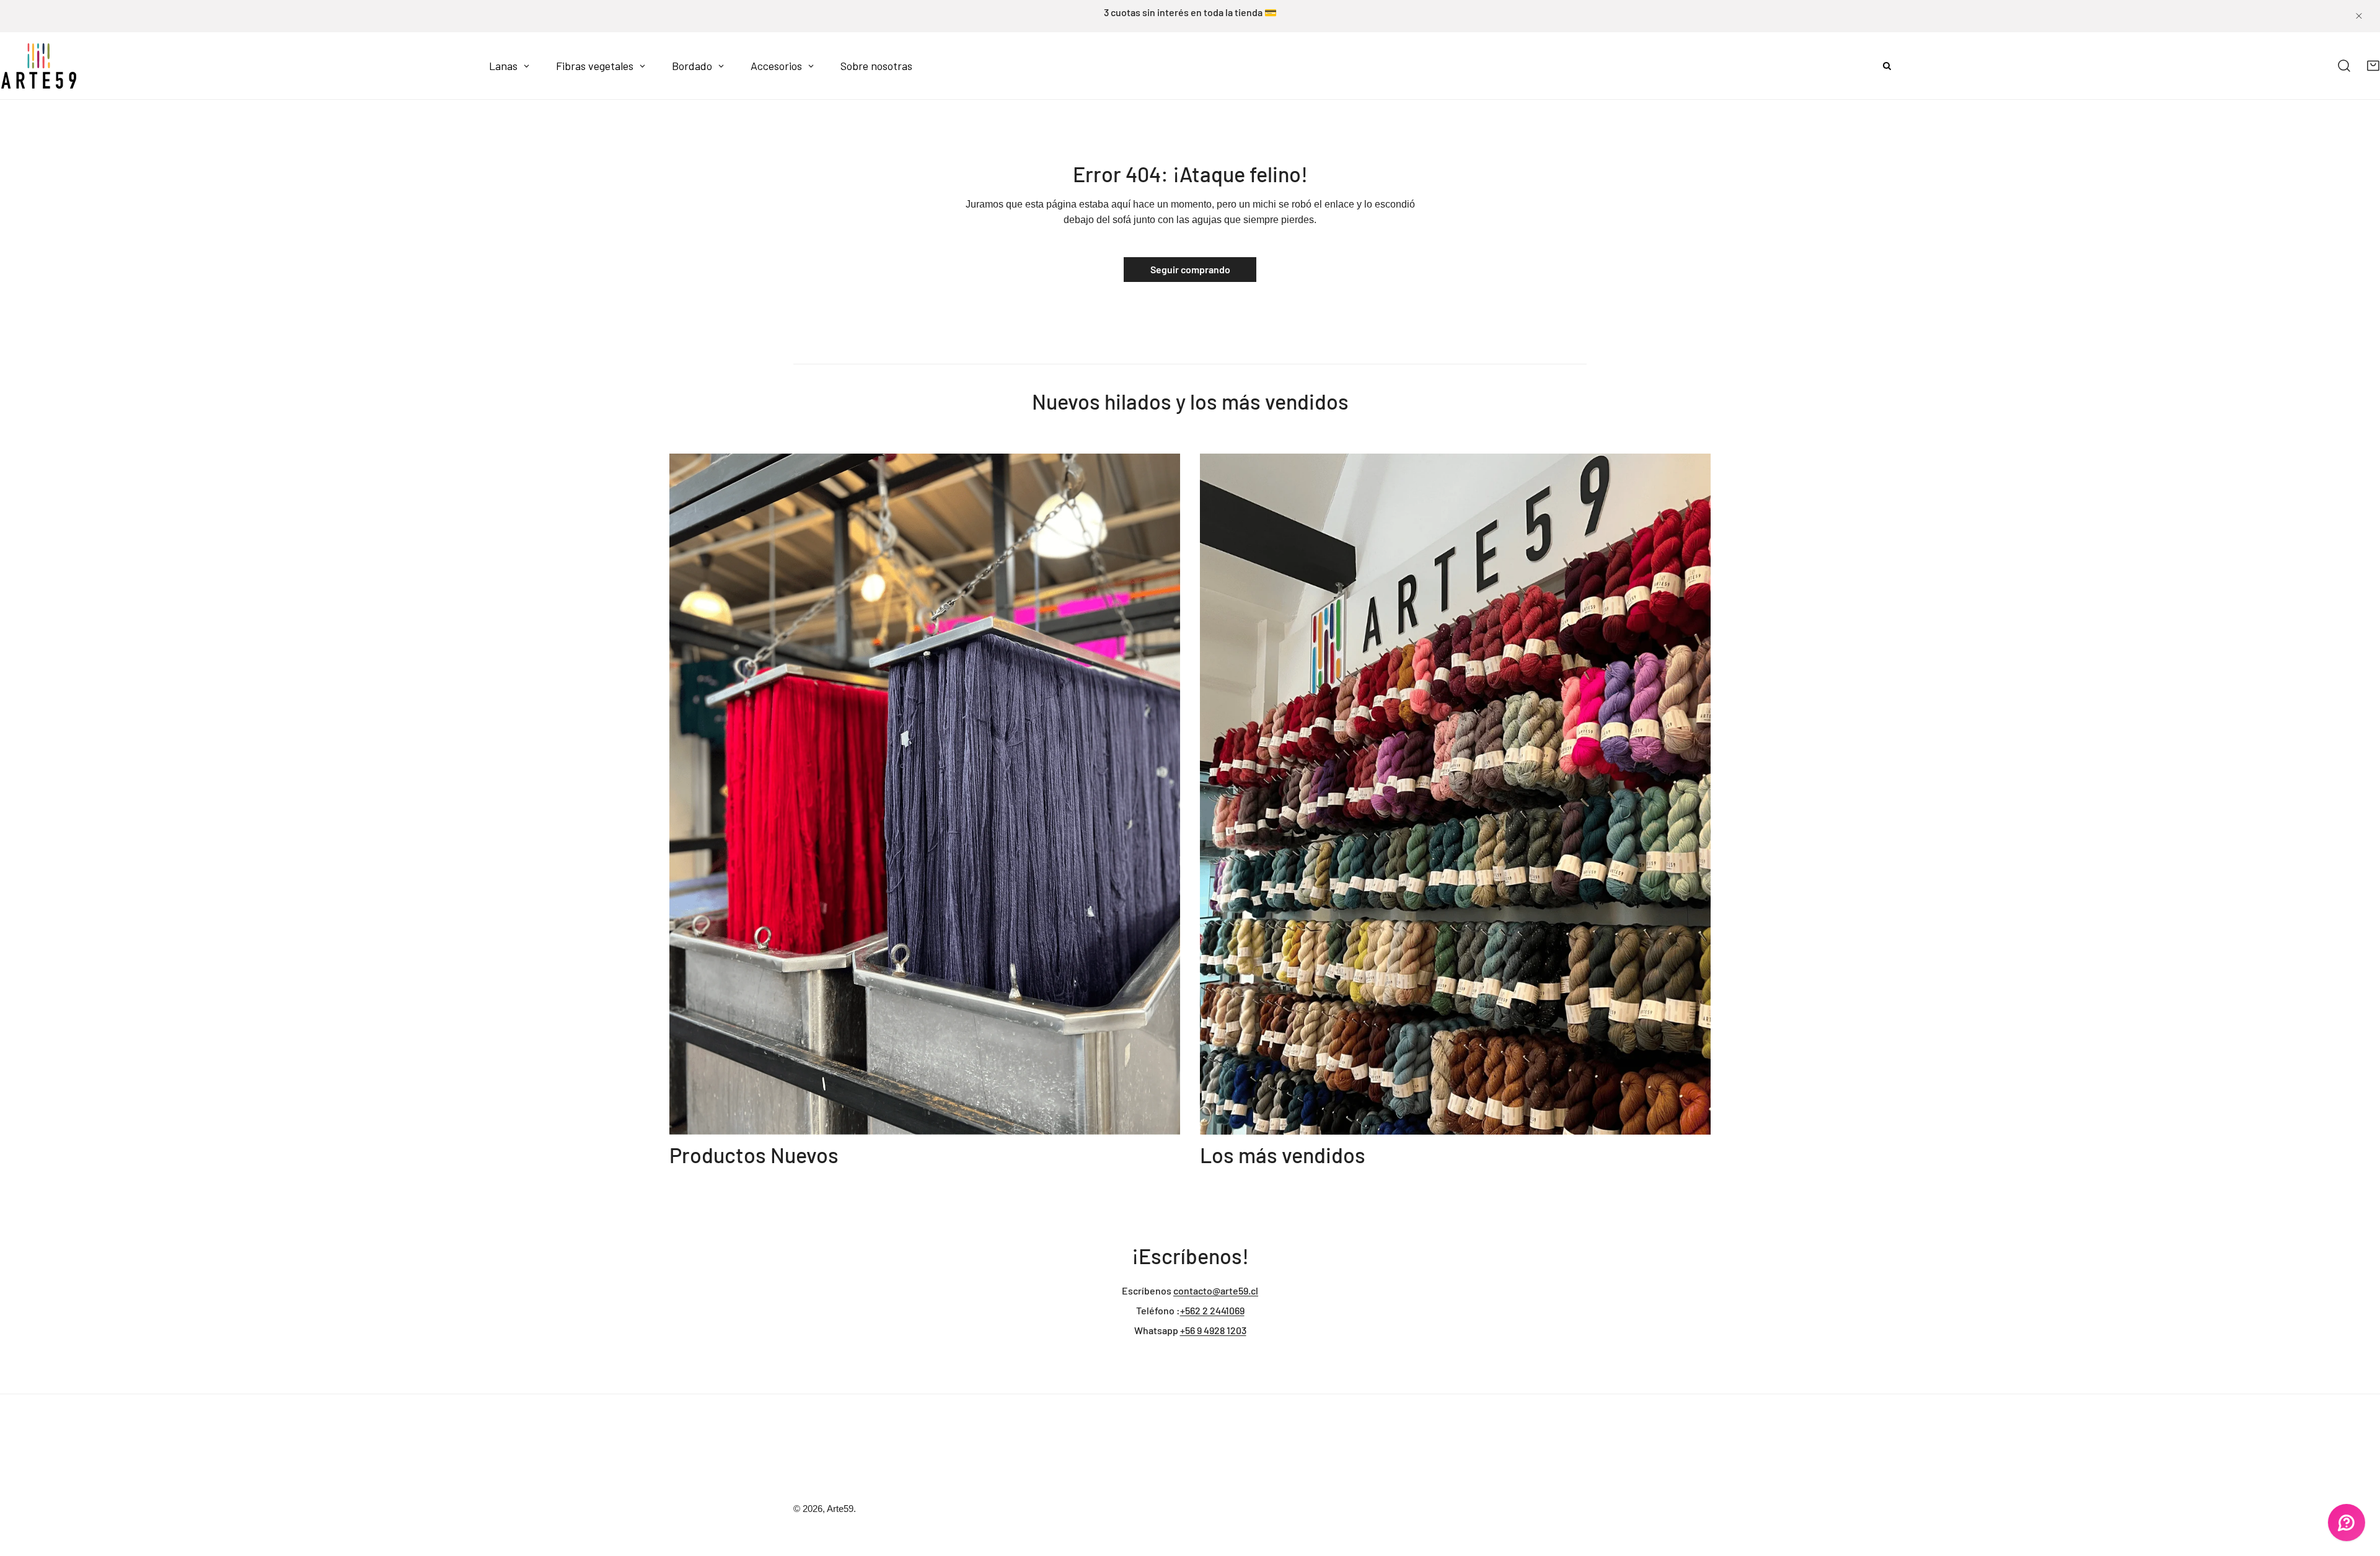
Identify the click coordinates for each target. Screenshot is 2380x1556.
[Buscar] (2344, 66)
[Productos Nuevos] (925, 794)
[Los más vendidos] (1455, 794)
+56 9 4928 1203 (1213, 1330)
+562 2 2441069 (1212, 1310)
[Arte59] (39, 66)
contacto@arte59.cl (1216, 1290)
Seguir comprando (1190, 269)
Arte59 (840, 1509)
